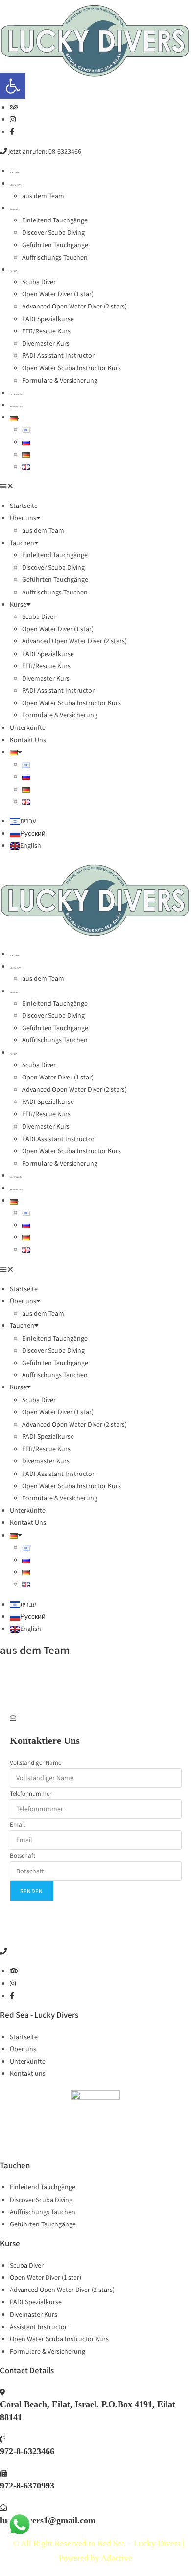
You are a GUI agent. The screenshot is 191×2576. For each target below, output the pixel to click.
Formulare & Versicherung (60, 380)
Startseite (14, 172)
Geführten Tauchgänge (55, 245)
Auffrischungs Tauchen (55, 257)
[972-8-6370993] (3, 2473)
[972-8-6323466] (3, 2439)
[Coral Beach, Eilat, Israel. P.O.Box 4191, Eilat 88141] (3, 2392)
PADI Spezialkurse (48, 319)
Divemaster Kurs (46, 343)
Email (17, 1824)
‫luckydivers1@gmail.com (48, 2520)
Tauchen (14, 209)
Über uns (14, 185)
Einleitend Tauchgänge (55, 220)
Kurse (13, 271)
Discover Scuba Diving (53, 232)
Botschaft (23, 1856)
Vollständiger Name (36, 1763)
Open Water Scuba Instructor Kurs (72, 368)
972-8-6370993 (27, 2486)
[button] (13, 86)
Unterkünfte (16, 394)
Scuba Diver (39, 282)
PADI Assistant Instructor (58, 355)
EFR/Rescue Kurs (46, 331)
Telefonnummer (31, 1794)
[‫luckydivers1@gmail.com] (3, 2508)
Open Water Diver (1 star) (58, 294)
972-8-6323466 (27, 2451)
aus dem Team (43, 196)
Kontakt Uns (16, 406)
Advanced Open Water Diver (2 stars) (74, 306)
